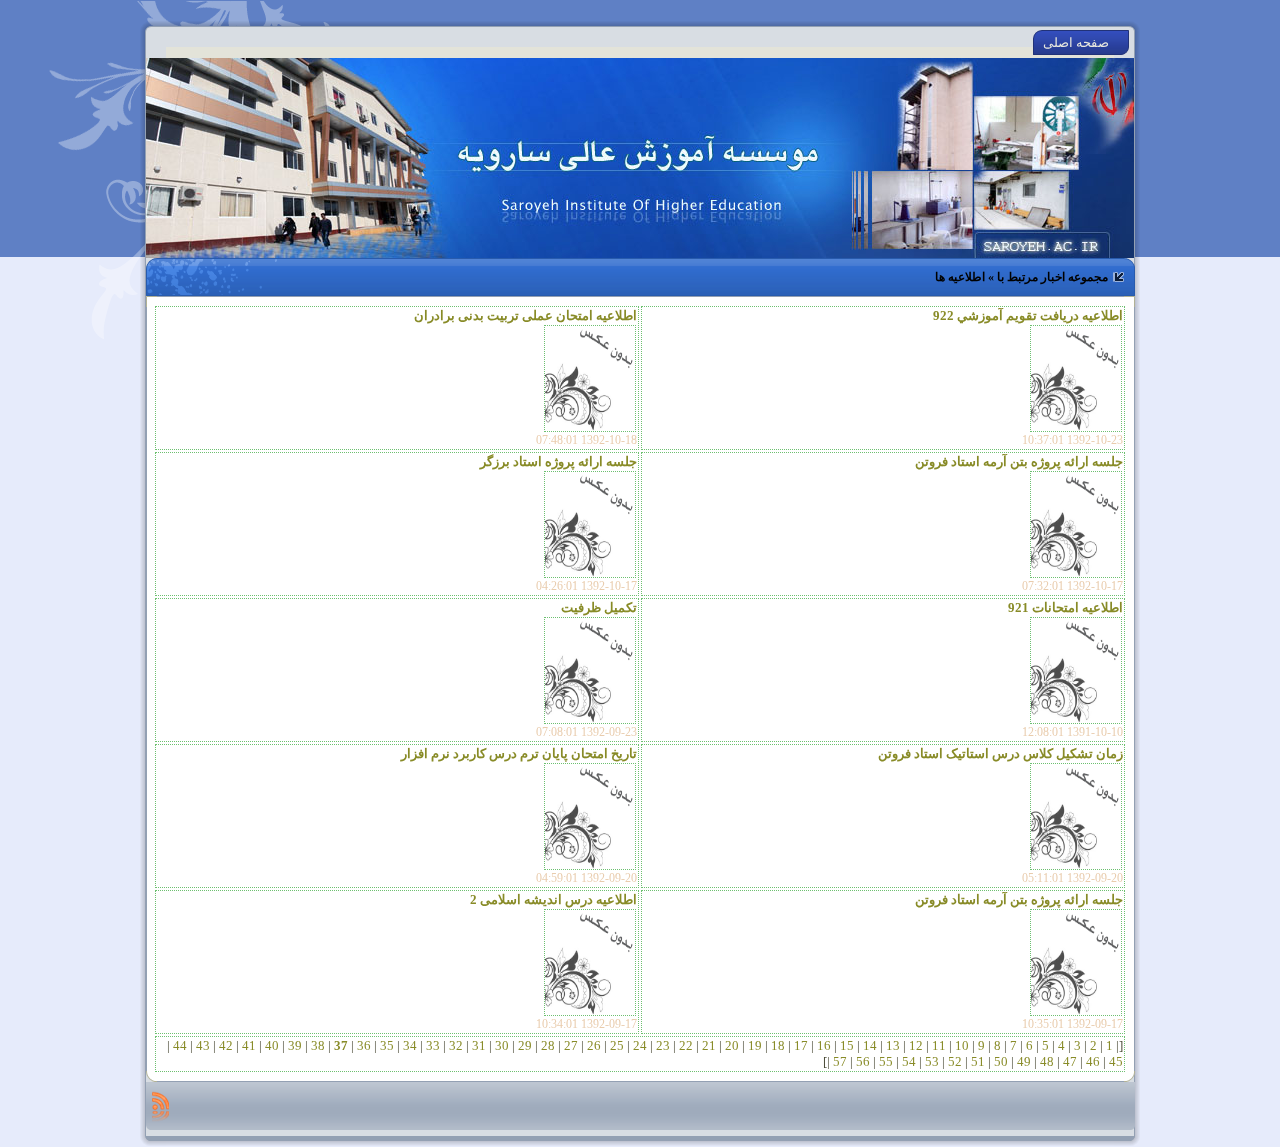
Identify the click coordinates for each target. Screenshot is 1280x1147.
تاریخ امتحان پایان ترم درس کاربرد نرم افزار (519, 753)
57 (840, 1061)
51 (978, 1061)
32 (456, 1045)
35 (387, 1045)
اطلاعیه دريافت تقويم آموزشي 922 (1028, 315)
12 (916, 1045)
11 (939, 1045)
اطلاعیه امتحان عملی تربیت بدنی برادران (525, 315)
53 (932, 1061)
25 (617, 1045)
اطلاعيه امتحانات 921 (1065, 607)
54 (909, 1061)
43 (203, 1045)
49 (1024, 1061)
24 (640, 1045)
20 (732, 1045)
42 (226, 1045)
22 (686, 1045)
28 (548, 1045)
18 (778, 1045)
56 (863, 1061)
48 (1047, 1061)
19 (755, 1045)
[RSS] (160, 1106)
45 (1114, 1061)
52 (955, 1061)
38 (318, 1045)
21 (709, 1045)
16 (824, 1045)
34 (410, 1045)
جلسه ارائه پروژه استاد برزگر (558, 461)
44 (180, 1045)
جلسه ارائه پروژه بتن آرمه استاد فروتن (1019, 461)
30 (502, 1045)
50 (1001, 1061)
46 (1093, 1061)
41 (249, 1045)
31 (479, 1045)
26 (594, 1045)
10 (962, 1045)
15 (847, 1045)
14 (870, 1045)
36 (364, 1045)
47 (1070, 1061)
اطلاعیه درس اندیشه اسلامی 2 (553, 899)
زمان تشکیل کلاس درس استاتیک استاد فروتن (1000, 753)
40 (272, 1045)
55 (886, 1061)
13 (893, 1045)
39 (295, 1045)
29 (525, 1045)
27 (571, 1045)
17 (801, 1045)
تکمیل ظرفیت (599, 607)
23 (663, 1045)
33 (433, 1045)
